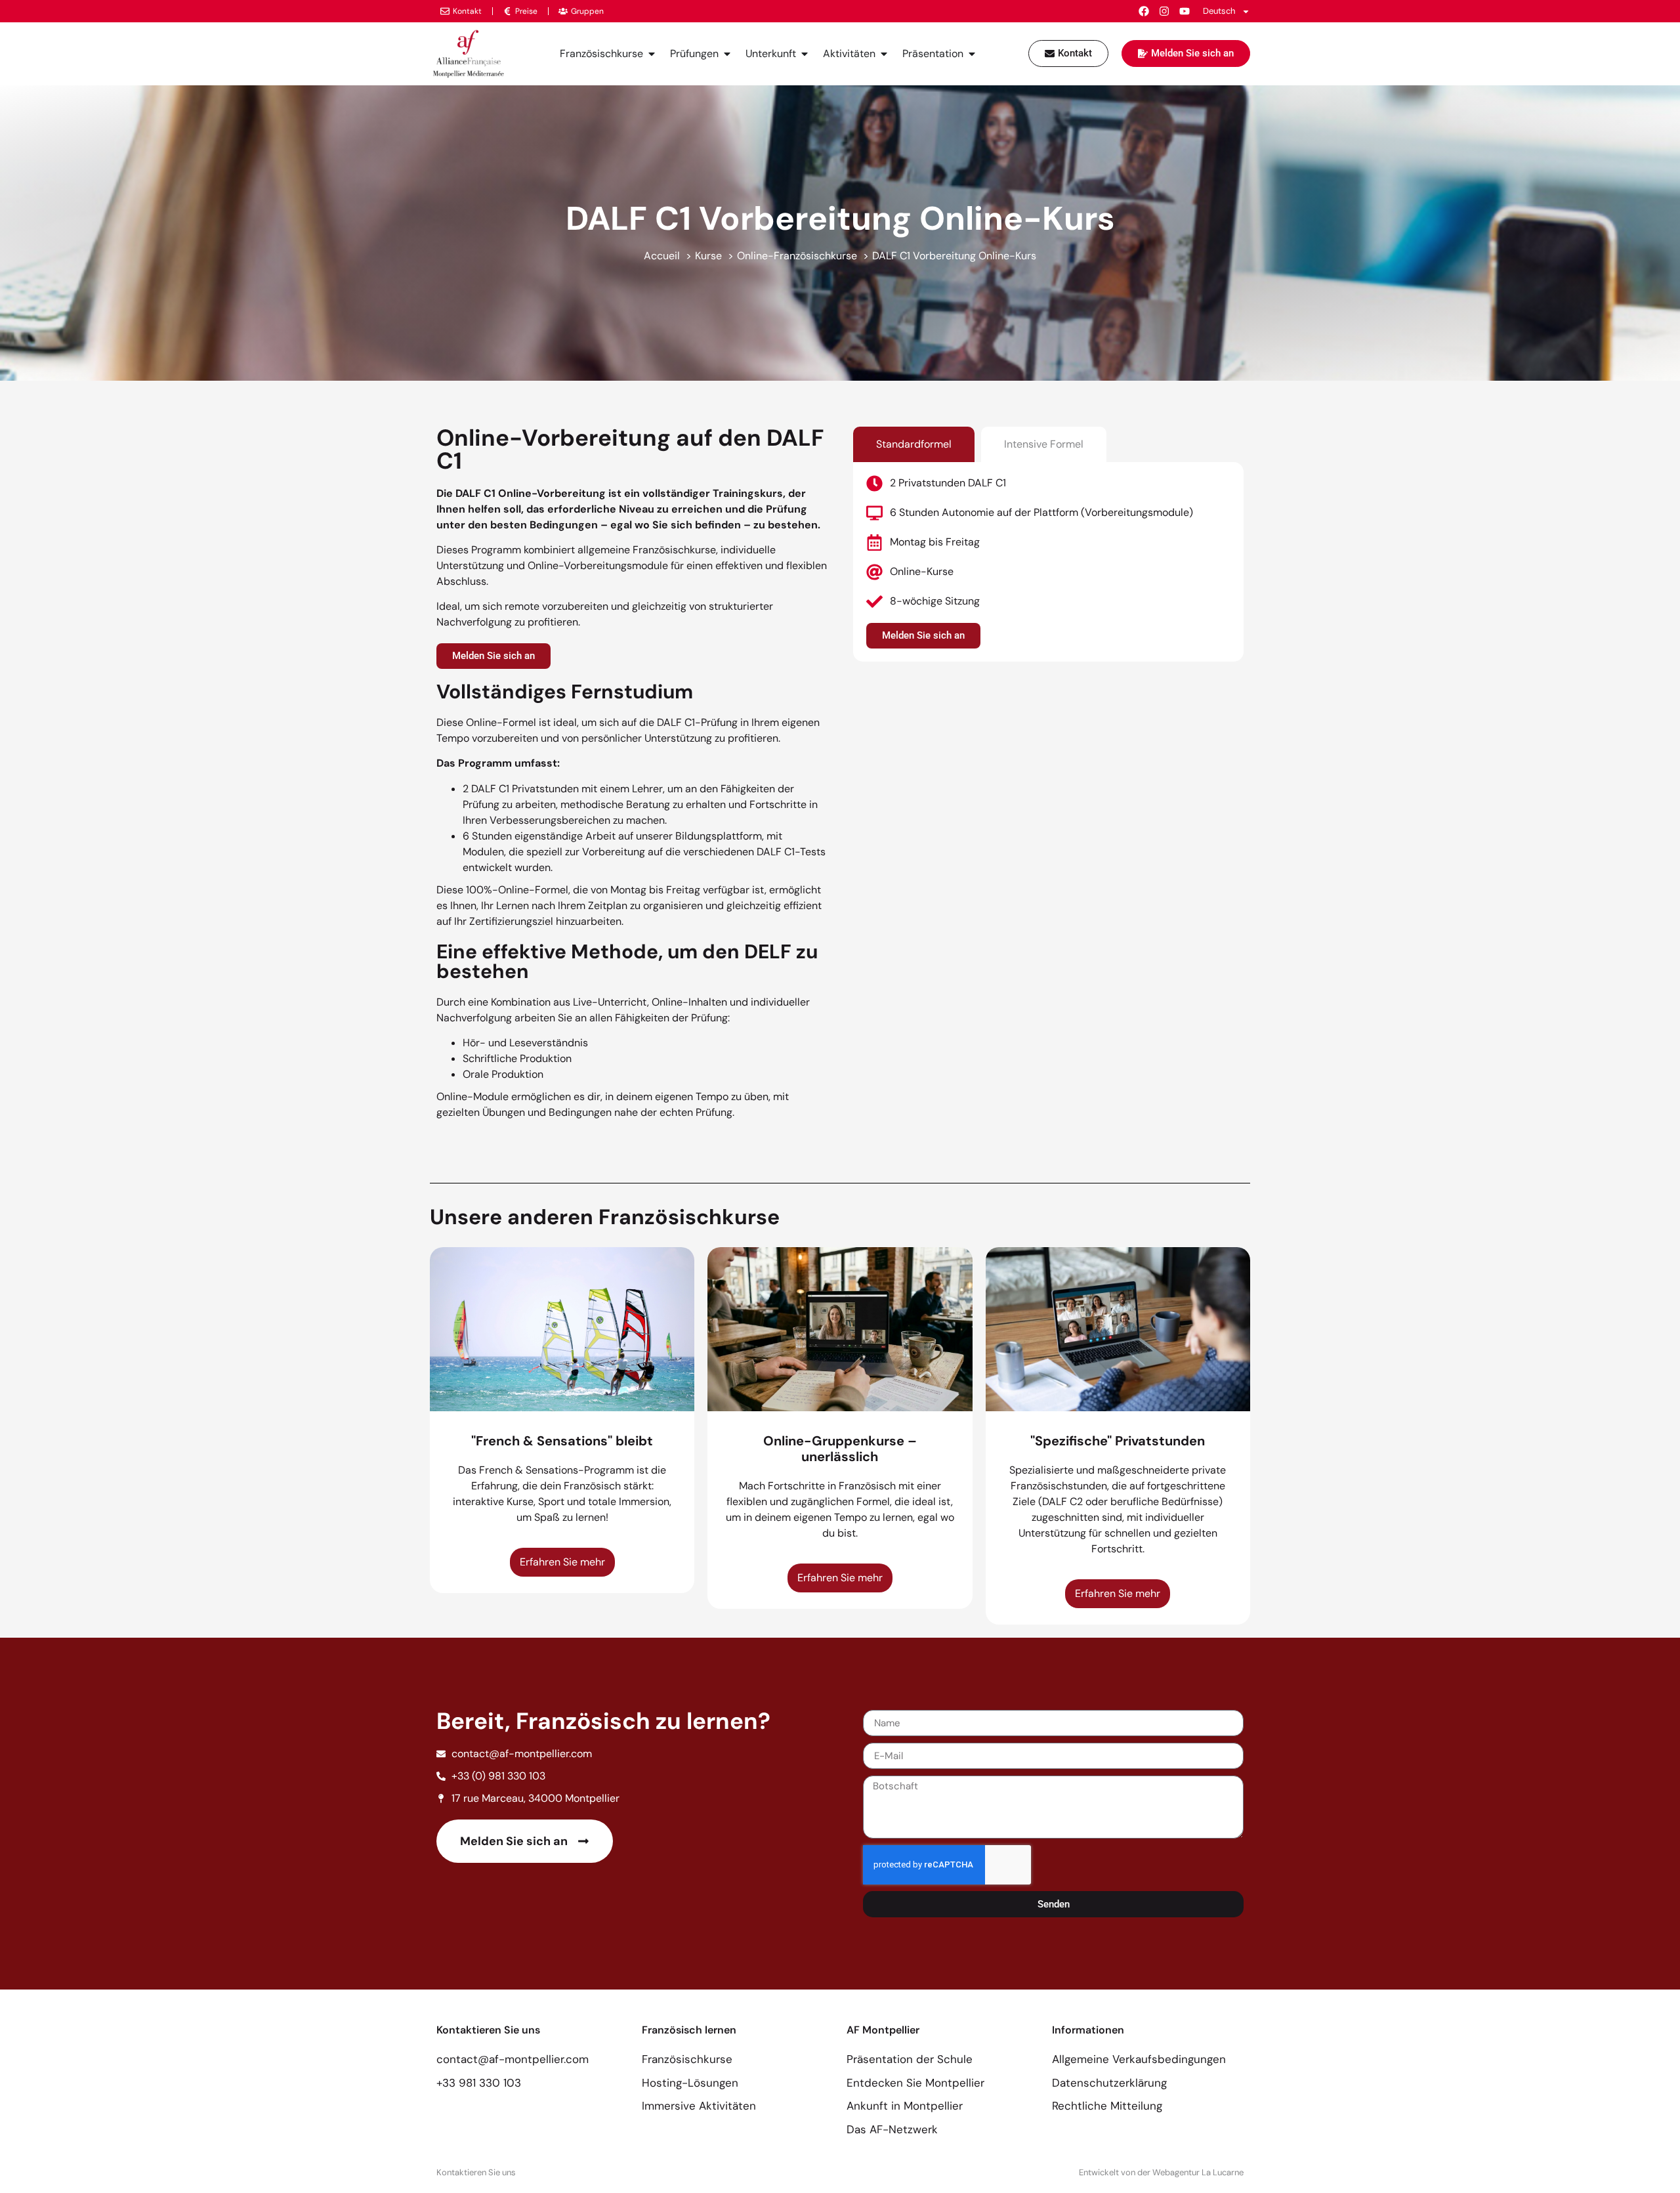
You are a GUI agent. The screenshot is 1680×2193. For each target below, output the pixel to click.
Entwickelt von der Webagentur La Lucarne (1161, 2172)
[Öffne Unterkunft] (805, 54)
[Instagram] (1164, 11)
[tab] (914, 444)
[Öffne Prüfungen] (727, 54)
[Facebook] (1144, 11)
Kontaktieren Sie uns (476, 2172)
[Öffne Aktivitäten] (884, 54)
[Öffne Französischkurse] (652, 54)
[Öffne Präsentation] (972, 54)
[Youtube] (1185, 11)
